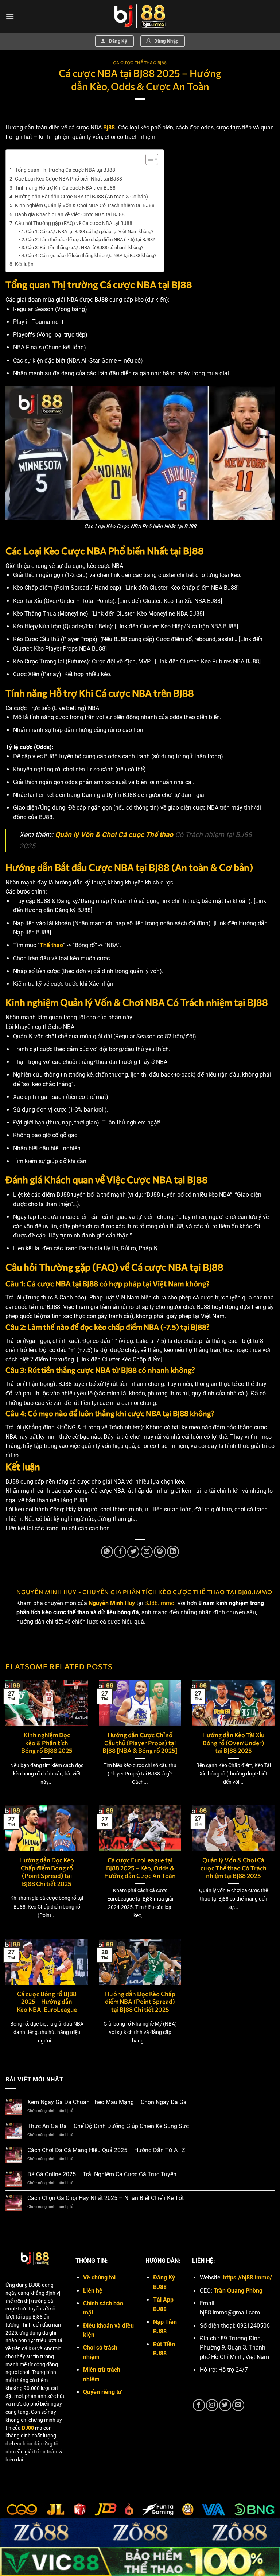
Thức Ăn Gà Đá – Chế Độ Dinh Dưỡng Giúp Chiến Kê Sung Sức (108, 2126)
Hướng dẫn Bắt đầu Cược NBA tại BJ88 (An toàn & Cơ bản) (81, 197)
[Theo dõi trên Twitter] (225, 2405)
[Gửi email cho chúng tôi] (238, 2405)
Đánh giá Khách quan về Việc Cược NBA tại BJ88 (70, 215)
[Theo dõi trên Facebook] (199, 2405)
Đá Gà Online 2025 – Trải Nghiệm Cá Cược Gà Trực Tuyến (102, 2174)
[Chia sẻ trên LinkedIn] (173, 1552)
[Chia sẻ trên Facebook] (120, 1552)
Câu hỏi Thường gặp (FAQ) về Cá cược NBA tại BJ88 (74, 223)
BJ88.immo (159, 1603)
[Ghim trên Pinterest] (160, 1552)
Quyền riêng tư (102, 2392)
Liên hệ (93, 2291)
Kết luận (24, 264)
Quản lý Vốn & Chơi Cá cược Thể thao (114, 835)
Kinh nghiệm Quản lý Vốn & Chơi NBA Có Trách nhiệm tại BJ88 (85, 206)
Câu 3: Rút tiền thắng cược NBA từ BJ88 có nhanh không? (85, 247)
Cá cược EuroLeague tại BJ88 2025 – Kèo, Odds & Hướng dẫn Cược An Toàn (140, 1868)
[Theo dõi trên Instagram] (212, 2405)
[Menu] (10, 16)
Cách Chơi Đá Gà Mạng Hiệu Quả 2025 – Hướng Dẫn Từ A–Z (106, 2150)
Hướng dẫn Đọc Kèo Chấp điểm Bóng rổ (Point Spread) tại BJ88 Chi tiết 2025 (47, 1872)
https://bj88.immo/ (248, 2277)
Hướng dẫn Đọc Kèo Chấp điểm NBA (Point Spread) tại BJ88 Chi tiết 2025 (140, 2001)
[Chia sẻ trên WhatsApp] (107, 1552)
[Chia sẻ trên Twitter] (133, 1552)
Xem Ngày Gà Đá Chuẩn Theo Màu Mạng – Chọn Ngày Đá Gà (107, 2102)
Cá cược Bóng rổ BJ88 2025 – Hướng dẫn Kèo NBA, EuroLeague (47, 2001)
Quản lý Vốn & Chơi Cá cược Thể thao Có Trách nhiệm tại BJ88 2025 (234, 1868)
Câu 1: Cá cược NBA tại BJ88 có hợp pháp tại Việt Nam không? (90, 231)
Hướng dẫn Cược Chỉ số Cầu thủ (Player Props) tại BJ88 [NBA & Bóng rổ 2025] (140, 1742)
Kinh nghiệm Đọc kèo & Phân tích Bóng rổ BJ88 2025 (47, 1742)
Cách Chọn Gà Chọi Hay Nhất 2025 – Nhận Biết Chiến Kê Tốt (106, 2198)
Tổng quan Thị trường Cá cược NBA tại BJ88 (65, 170)
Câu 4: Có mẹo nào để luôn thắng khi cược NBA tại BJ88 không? (91, 255)
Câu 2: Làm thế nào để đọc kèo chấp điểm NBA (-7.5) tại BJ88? (90, 239)
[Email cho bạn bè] (147, 1552)
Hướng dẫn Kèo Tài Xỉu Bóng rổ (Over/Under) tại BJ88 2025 (233, 1742)
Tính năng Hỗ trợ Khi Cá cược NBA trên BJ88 (65, 188)
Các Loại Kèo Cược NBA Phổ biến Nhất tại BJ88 (69, 179)
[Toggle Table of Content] (148, 159)
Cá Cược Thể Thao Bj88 (140, 63)
